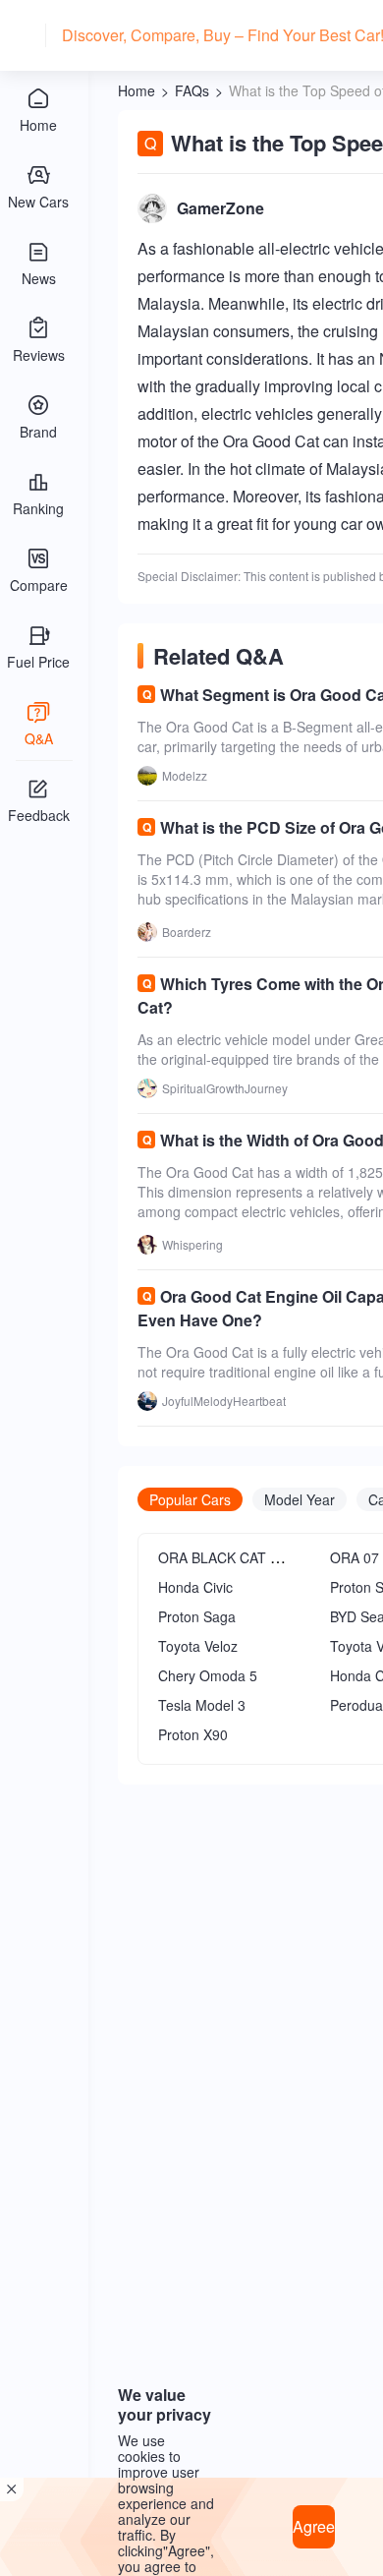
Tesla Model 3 (202, 1705)
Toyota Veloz (198, 1646)
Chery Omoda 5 (208, 1675)
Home (137, 90)
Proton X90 (193, 1734)
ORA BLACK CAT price (229, 1557)
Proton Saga (197, 1616)
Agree (314, 2526)
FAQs (192, 90)
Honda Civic (195, 1587)
